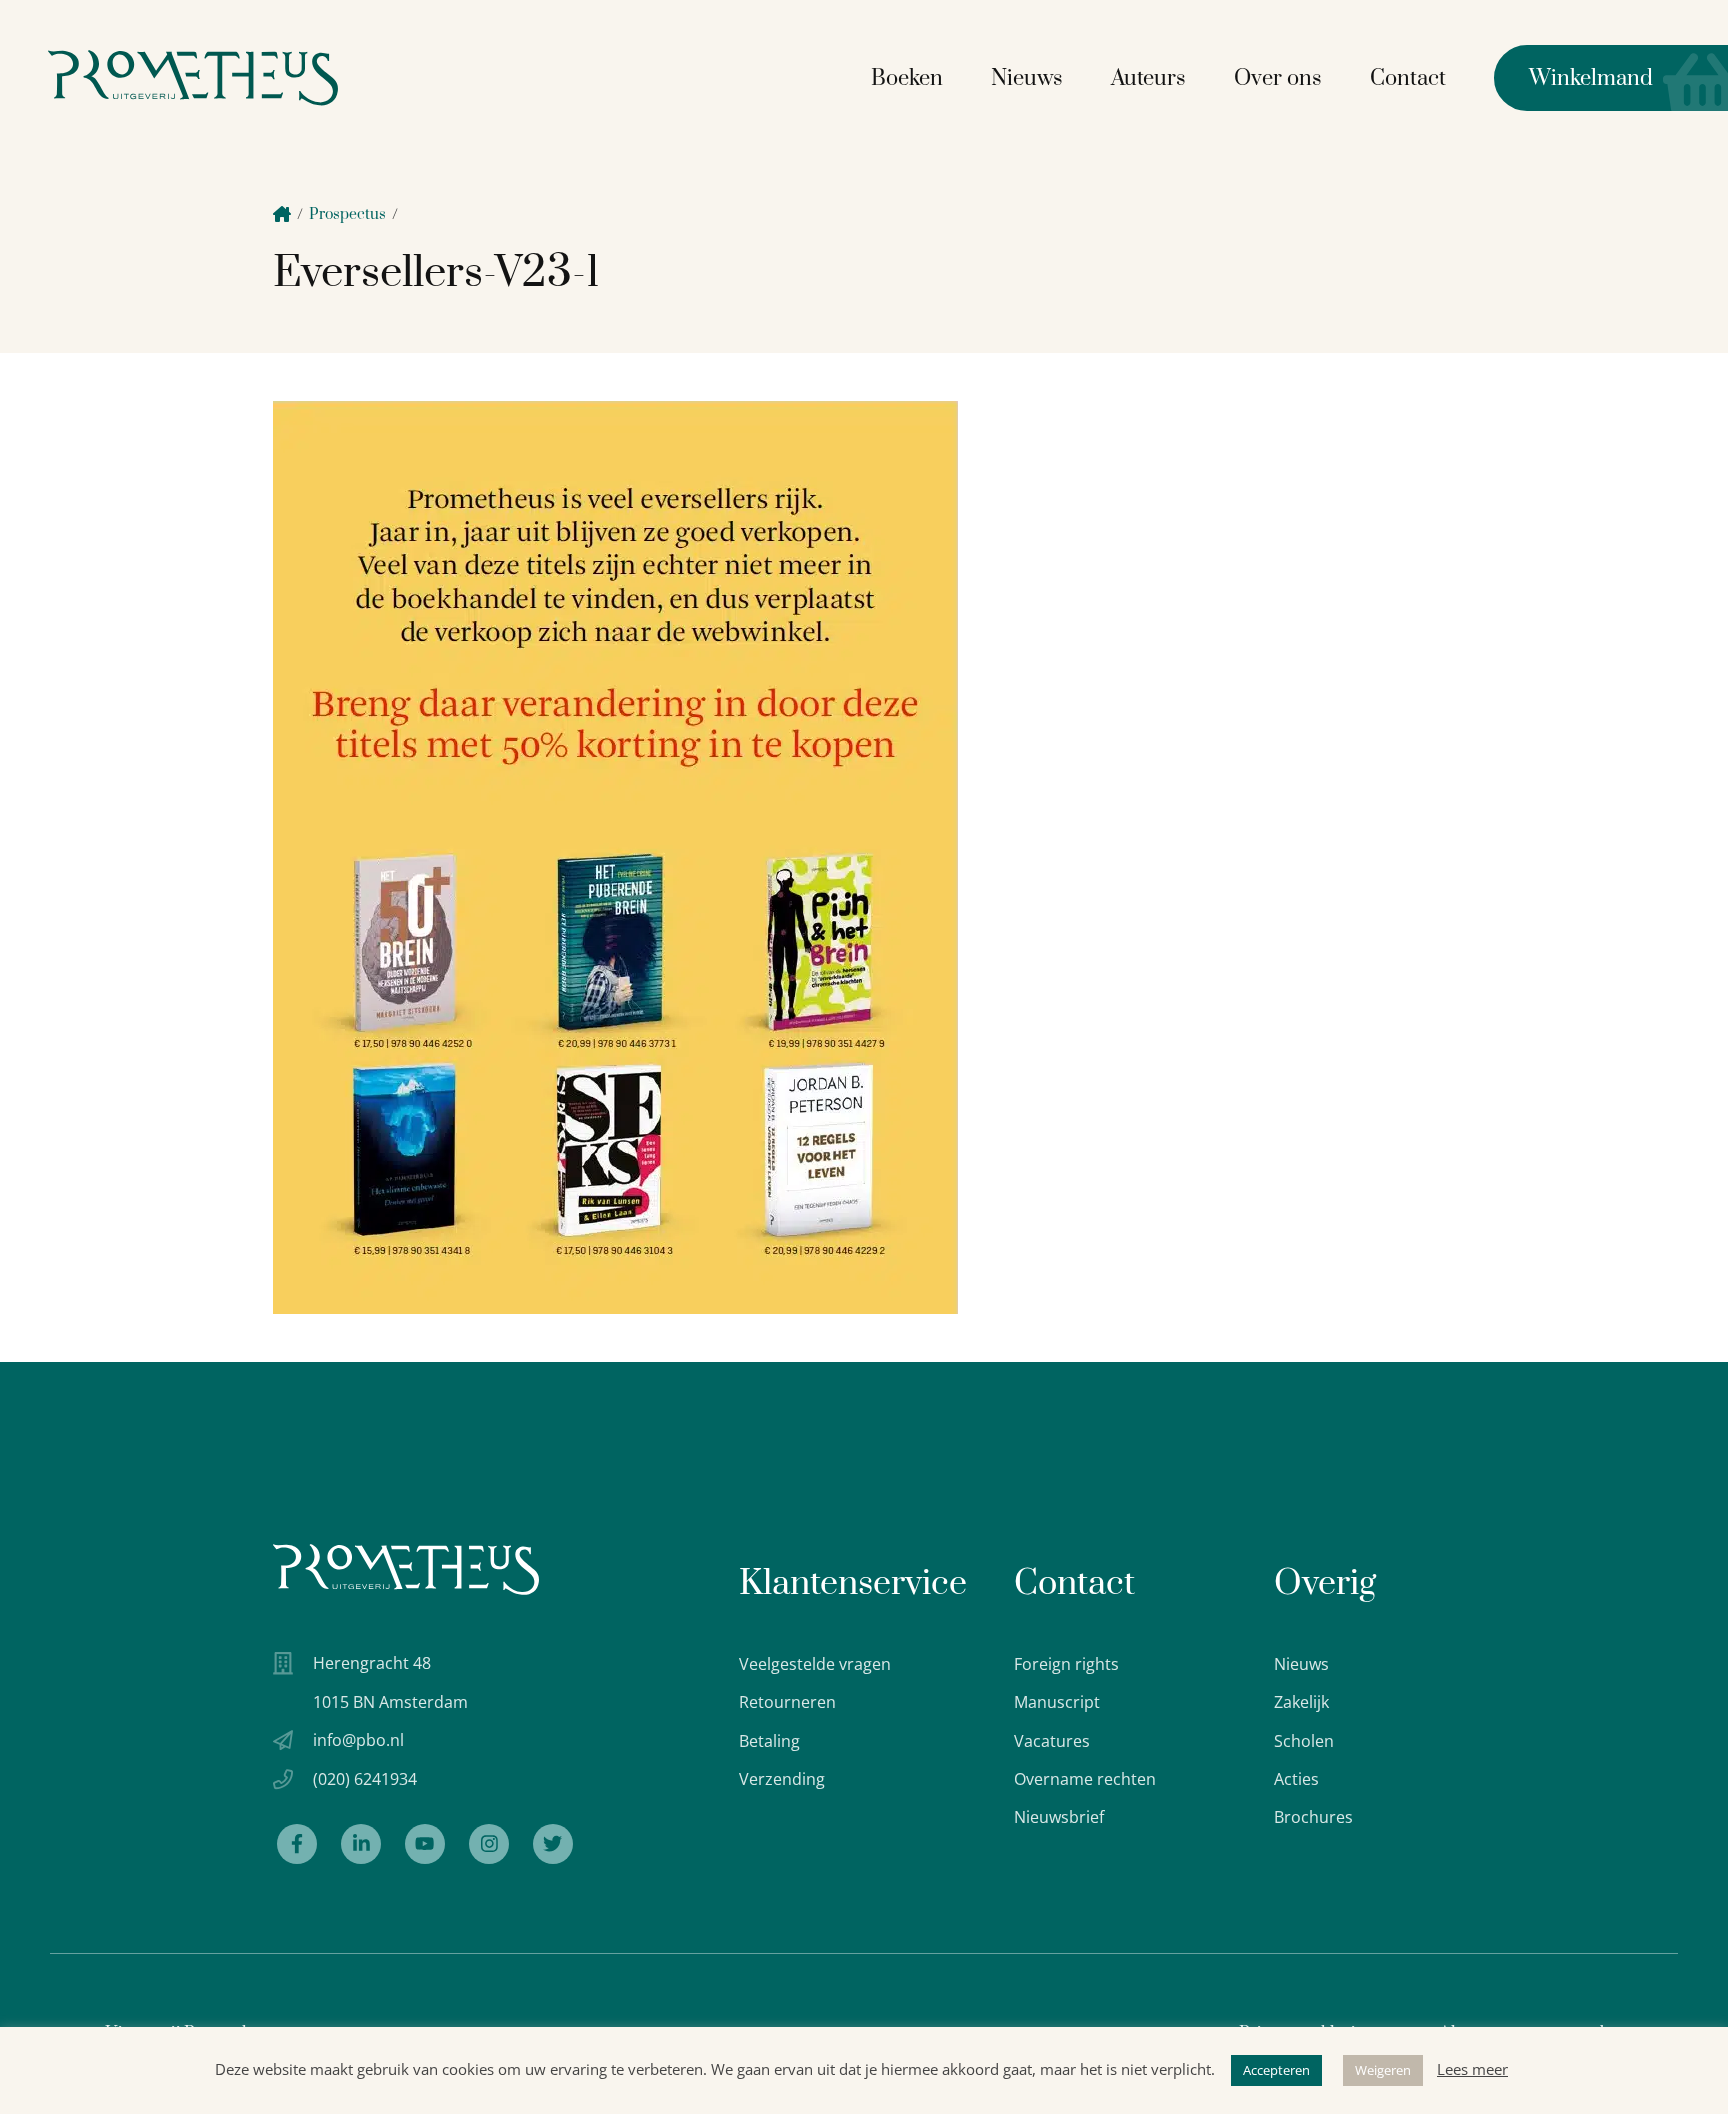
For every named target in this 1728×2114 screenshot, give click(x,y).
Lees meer (1472, 2069)
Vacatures (1052, 1741)
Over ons (1278, 78)
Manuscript (1057, 1702)
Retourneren (787, 1702)
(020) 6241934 (365, 1779)
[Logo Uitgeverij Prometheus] (193, 77)
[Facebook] (297, 1844)
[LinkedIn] (361, 1844)
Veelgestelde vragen (815, 1664)
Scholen (1304, 1741)
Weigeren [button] (1383, 2070)
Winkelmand (1573, 78)
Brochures (1313, 1817)
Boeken (907, 78)
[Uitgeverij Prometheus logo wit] (406, 1569)
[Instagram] (489, 1844)
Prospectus (347, 214)
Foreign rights (1066, 1664)
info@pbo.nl (358, 1740)
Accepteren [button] (1276, 2070)
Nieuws (1027, 78)
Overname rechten (1085, 1779)
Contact (1408, 78)
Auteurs (1148, 78)
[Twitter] (553, 1844)
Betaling (769, 1741)
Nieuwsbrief (1059, 1817)
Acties (1296, 1779)
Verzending (782, 1779)
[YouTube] (425, 1844)
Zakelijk (1301, 1702)
